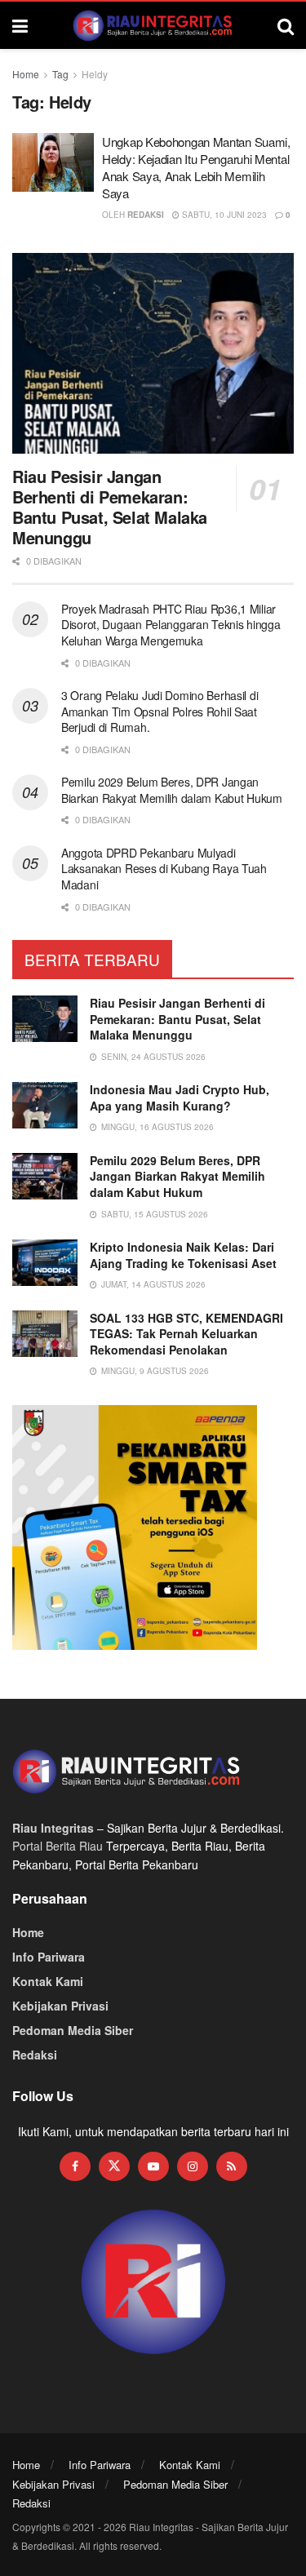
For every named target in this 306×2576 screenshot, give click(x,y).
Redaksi (146, 215)
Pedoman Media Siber (73, 2030)
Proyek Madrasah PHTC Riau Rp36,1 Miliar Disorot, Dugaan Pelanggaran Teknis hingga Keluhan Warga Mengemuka (171, 625)
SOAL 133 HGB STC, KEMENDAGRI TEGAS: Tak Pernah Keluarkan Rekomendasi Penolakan (186, 1334)
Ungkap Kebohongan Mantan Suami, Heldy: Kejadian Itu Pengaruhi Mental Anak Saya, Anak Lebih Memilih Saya (196, 167)
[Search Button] (286, 25)
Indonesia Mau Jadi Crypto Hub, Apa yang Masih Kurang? (180, 1097)
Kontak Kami (48, 1981)
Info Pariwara (49, 1957)
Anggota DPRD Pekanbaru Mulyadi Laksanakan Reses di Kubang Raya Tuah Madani (164, 869)
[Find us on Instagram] (193, 2166)
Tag (60, 74)
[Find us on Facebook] (75, 2166)
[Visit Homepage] (153, 25)
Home (26, 74)
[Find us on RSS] (232, 2166)
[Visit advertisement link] (153, 2283)
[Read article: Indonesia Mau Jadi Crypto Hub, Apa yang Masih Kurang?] (45, 1105)
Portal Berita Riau (58, 1846)
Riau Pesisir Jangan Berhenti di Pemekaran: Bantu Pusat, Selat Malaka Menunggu (110, 507)
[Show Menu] (20, 25)
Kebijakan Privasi (60, 2006)
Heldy (95, 74)
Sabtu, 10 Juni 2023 (223, 215)
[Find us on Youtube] (153, 2166)
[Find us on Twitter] (114, 2166)
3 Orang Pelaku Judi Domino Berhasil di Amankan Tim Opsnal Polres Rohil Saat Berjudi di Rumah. (160, 711)
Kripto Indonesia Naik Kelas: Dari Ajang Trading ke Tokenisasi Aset (183, 1255)
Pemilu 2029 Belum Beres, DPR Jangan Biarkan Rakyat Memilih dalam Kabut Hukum (172, 790)
